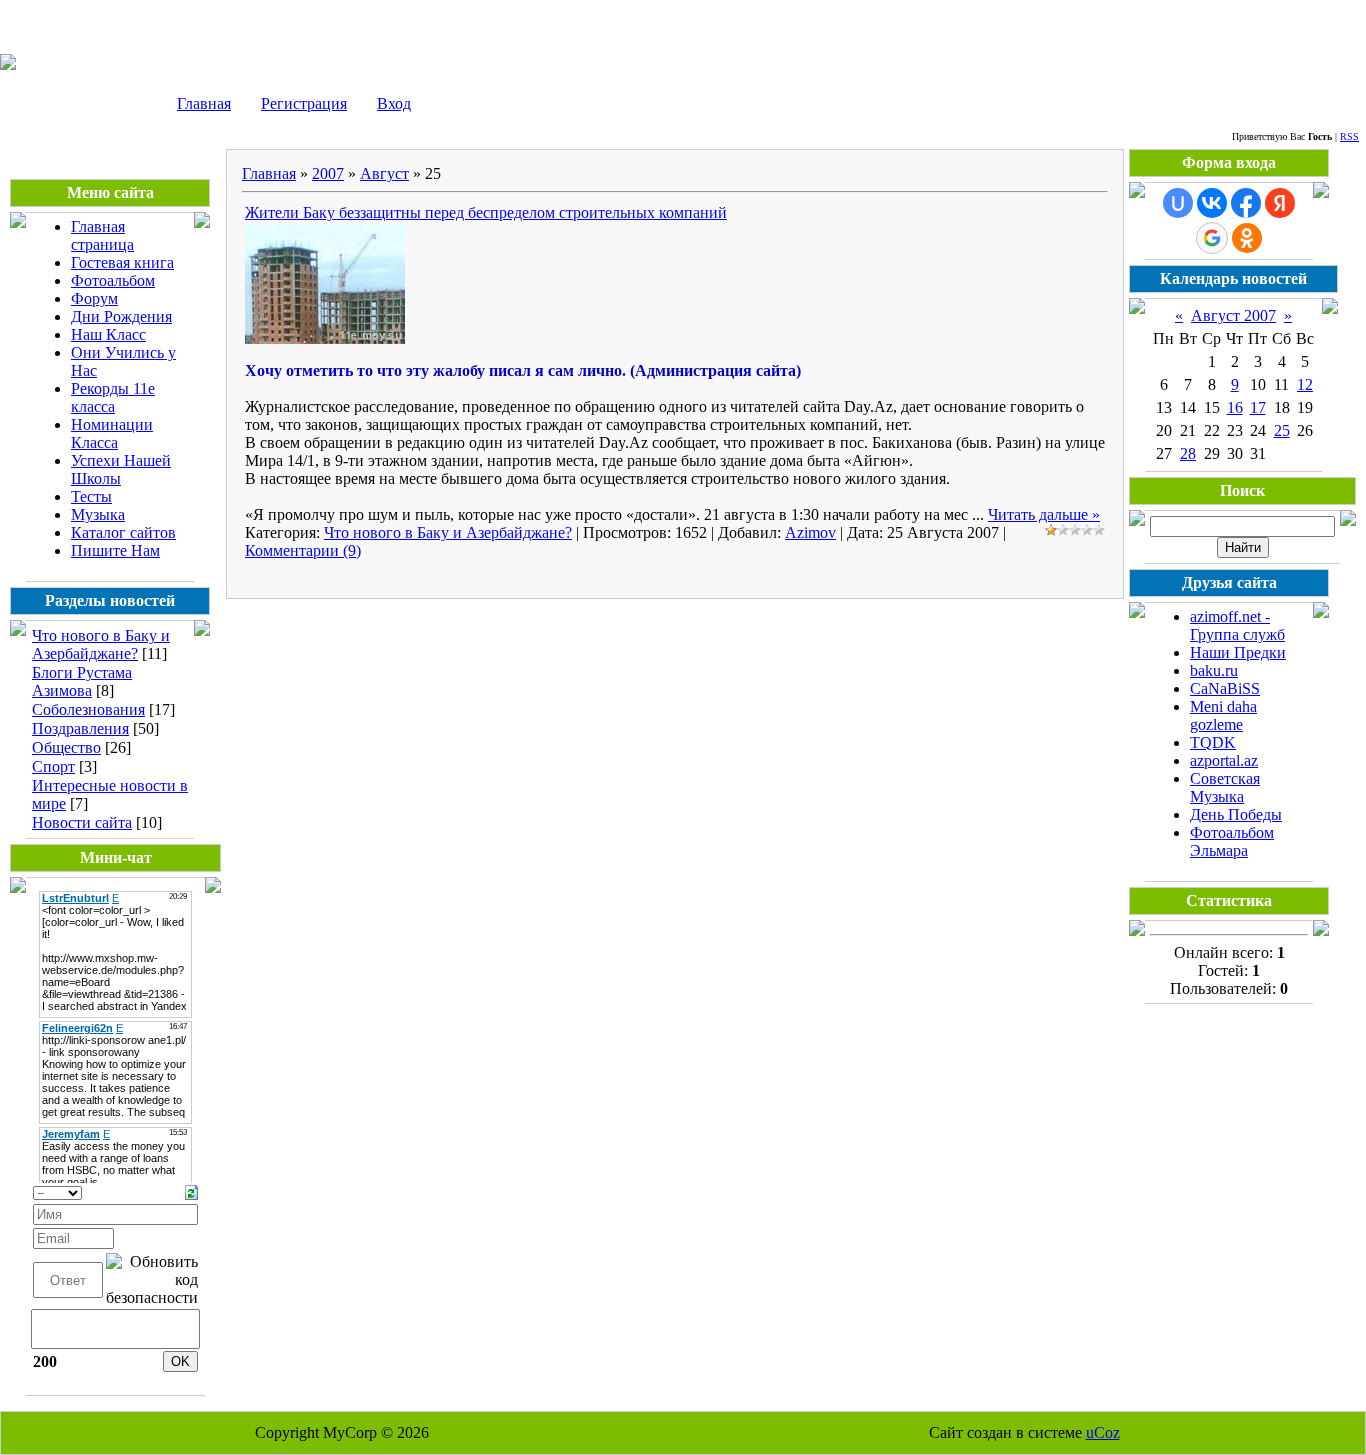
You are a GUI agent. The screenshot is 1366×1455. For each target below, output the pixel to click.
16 (1235, 407)
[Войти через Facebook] (1246, 203)
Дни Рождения (121, 316)
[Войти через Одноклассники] (1247, 238)
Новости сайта (82, 822)
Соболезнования (88, 709)
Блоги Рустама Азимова (82, 681)
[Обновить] (191, 1190)
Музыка (98, 514)
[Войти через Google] (1212, 238)
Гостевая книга (122, 262)
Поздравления (80, 728)
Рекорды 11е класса (113, 397)
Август (384, 173)
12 (1305, 384)
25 (1282, 430)
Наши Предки (1238, 652)
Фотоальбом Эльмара (1232, 841)
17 (1258, 407)
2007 (328, 173)
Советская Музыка (1225, 787)
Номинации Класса (112, 433)
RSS (1349, 136)
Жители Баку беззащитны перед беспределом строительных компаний (486, 212)
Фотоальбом (113, 280)
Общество (66, 747)
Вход (394, 103)
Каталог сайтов (123, 532)
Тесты (91, 496)
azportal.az (1224, 760)
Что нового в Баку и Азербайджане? (101, 644)
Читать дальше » (1044, 514)
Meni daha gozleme (1223, 715)
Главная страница (102, 235)
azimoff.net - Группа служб (1237, 625)
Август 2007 (1233, 315)
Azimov (810, 532)
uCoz (1103, 1432)
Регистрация (304, 103)
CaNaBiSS (1225, 688)
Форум (94, 298)
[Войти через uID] (1178, 203)
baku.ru (1214, 670)
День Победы (1236, 814)
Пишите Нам (115, 550)
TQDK (1213, 742)
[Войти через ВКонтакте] (1212, 203)
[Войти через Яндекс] (1280, 203)
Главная (204, 103)
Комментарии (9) (303, 550)
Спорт (53, 766)
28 (1188, 453)
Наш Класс (108, 334)
